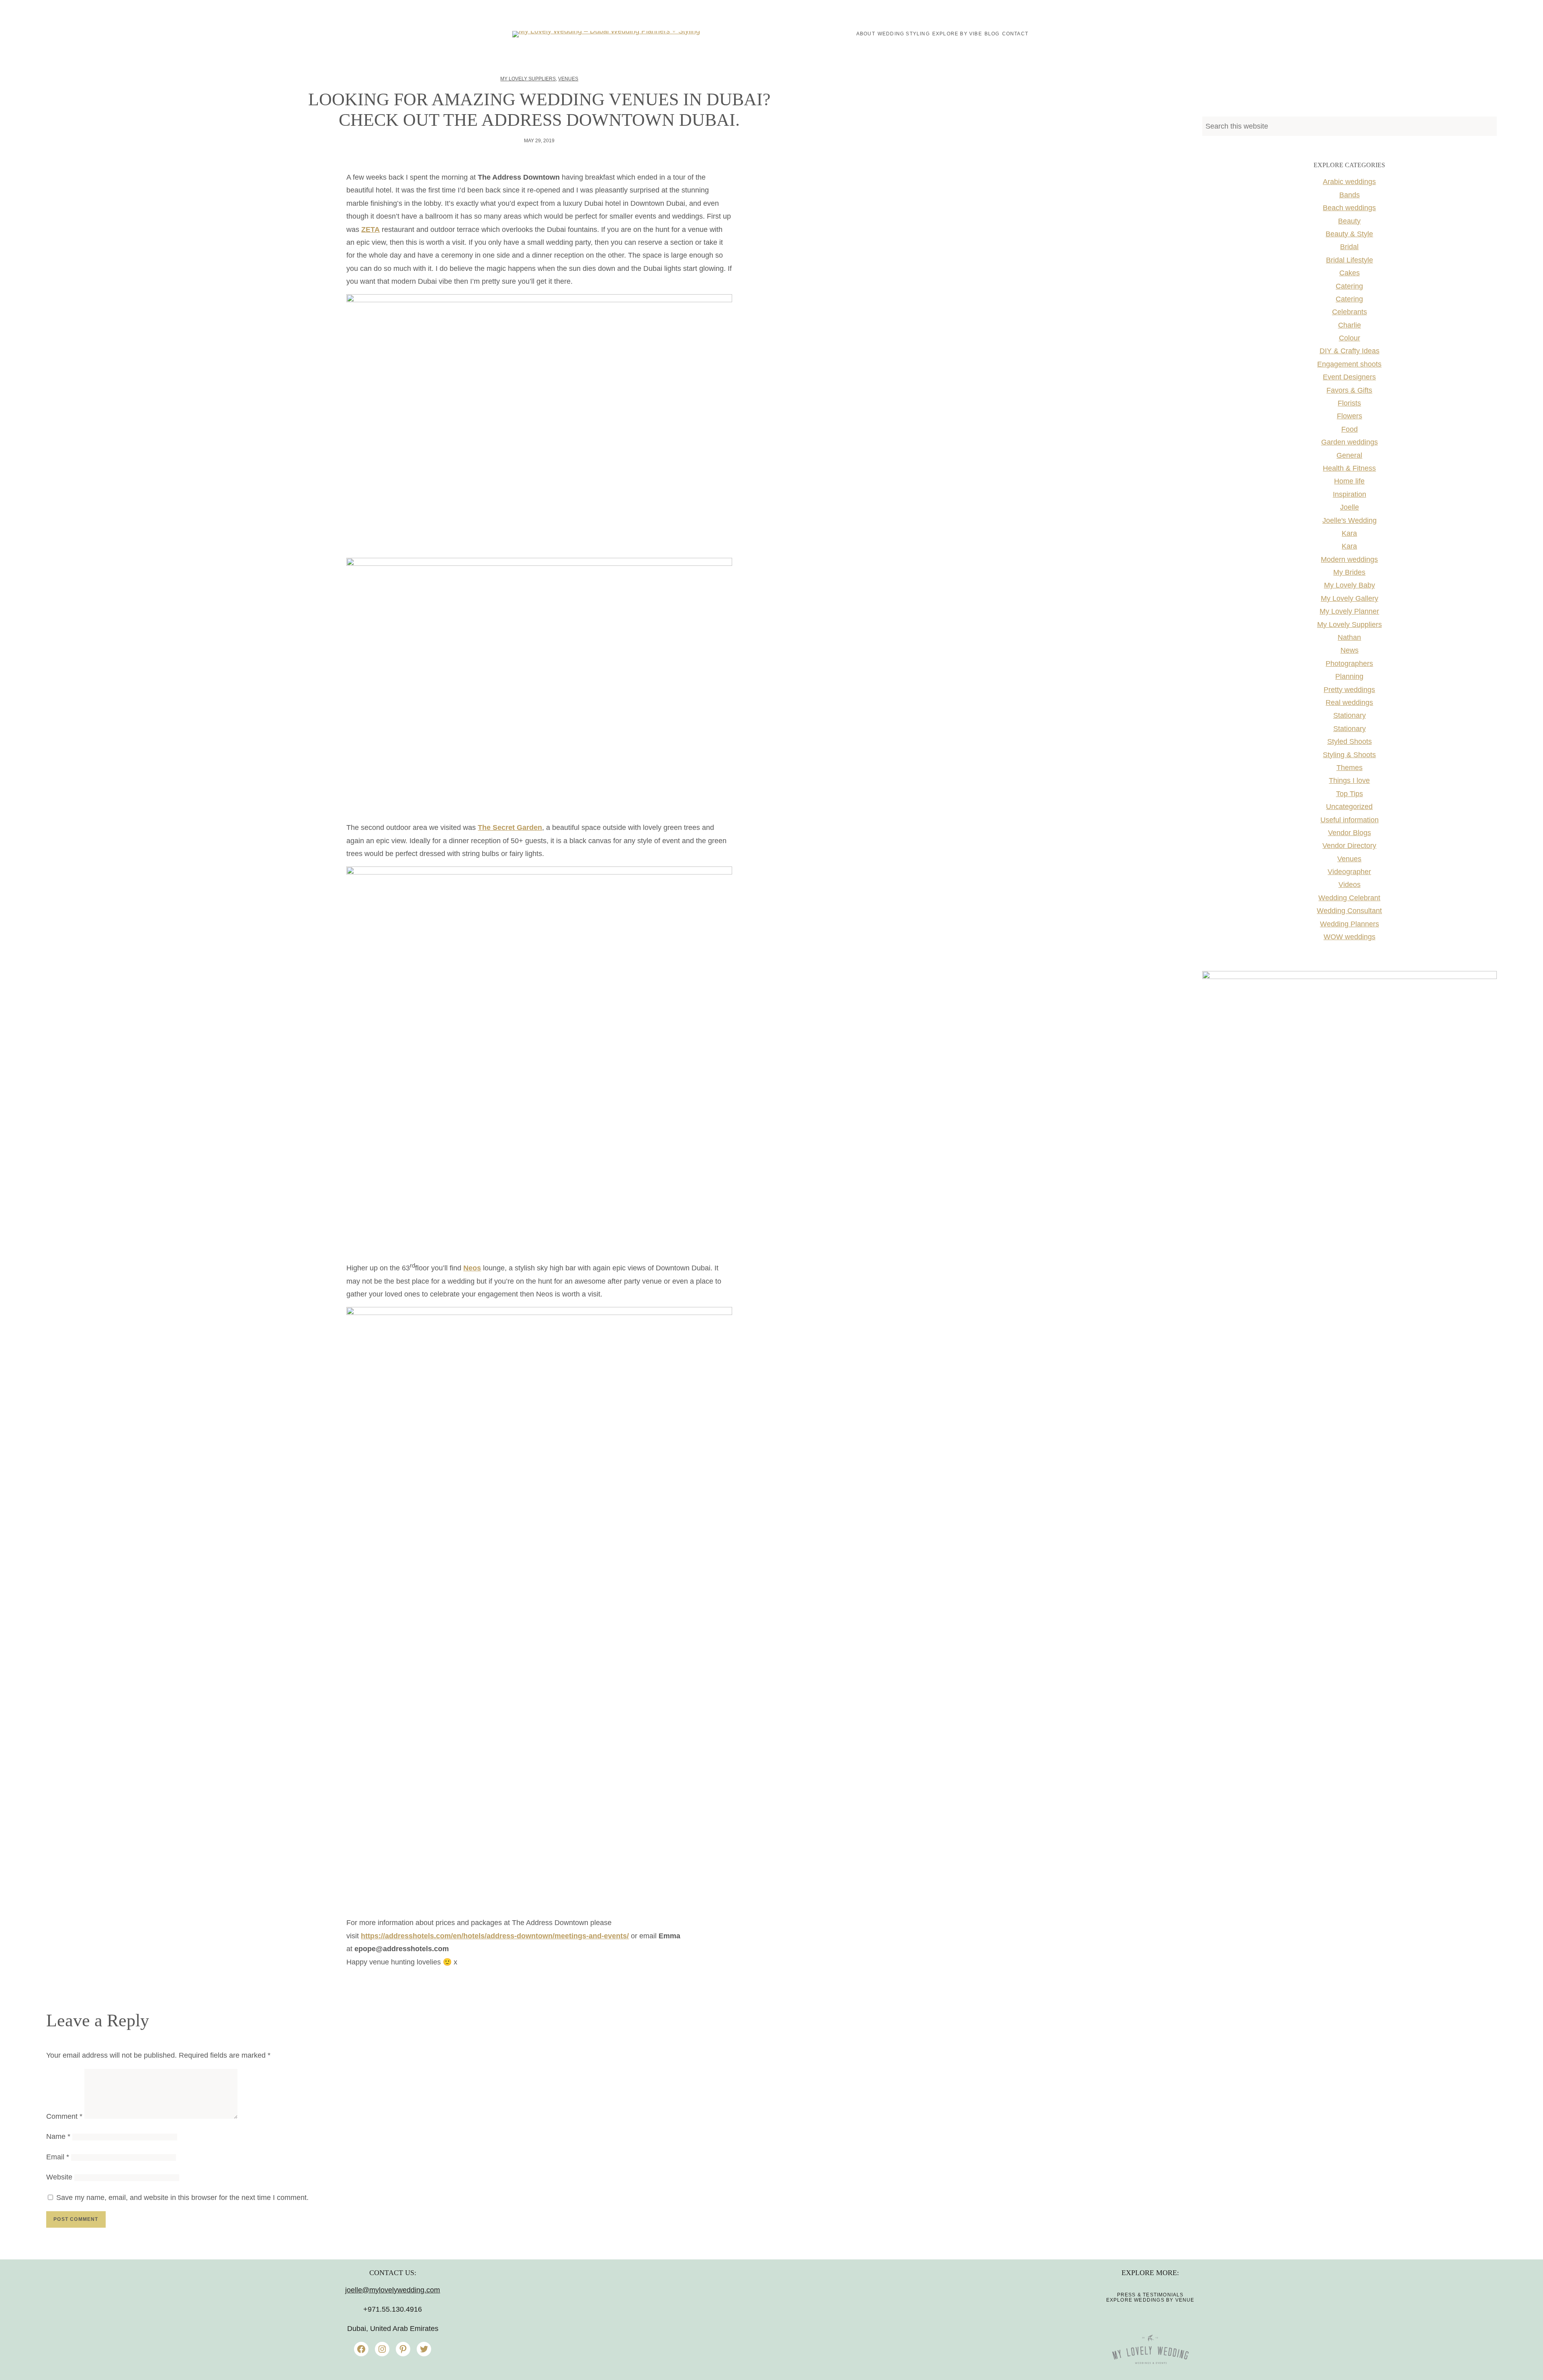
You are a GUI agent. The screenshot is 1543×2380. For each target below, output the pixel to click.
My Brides (1349, 572)
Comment (64, 2116)
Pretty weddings (1349, 690)
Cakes (1350, 273)
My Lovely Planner (1349, 611)
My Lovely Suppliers (528, 79)
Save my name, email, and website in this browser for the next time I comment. (182, 2198)
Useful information (1350, 820)
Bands (1350, 195)
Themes (1350, 768)
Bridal (1349, 247)
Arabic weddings (1349, 182)
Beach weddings (1349, 208)
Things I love (1349, 780)
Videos (1350, 885)
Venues (568, 79)
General (1349, 455)
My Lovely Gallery (1350, 598)
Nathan (1349, 637)
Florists (1349, 403)
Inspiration (1350, 494)
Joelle (1350, 507)
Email (58, 2157)
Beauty (1349, 221)
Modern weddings (1349, 559)
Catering (1349, 286)
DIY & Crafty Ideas (1350, 351)
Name (58, 2136)
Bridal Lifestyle (1350, 260)
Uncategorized (1349, 807)
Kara (1349, 533)
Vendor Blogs (1350, 833)
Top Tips (1350, 794)
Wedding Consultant (1349, 911)
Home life (1349, 481)
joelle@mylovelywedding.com (393, 2290)
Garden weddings (1350, 442)
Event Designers (1349, 377)
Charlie (1350, 325)
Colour (1350, 338)
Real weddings (1349, 703)
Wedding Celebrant (1349, 898)
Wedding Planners (1350, 924)
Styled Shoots (1350, 741)
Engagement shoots (1349, 364)
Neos (472, 1268)
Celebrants (1350, 312)
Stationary (1350, 715)
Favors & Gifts (1349, 390)
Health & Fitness (1349, 468)
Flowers (1350, 416)
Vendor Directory (1349, 846)
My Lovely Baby (1350, 585)
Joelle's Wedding (1350, 520)
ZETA (370, 229)
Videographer (1349, 872)
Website (59, 2177)
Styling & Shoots (1349, 755)
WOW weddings (1350, 937)
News (1350, 650)
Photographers (1349, 664)
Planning (1349, 676)
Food (1350, 429)
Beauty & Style (1349, 234)
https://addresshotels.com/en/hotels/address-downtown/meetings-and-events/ (495, 1936)
